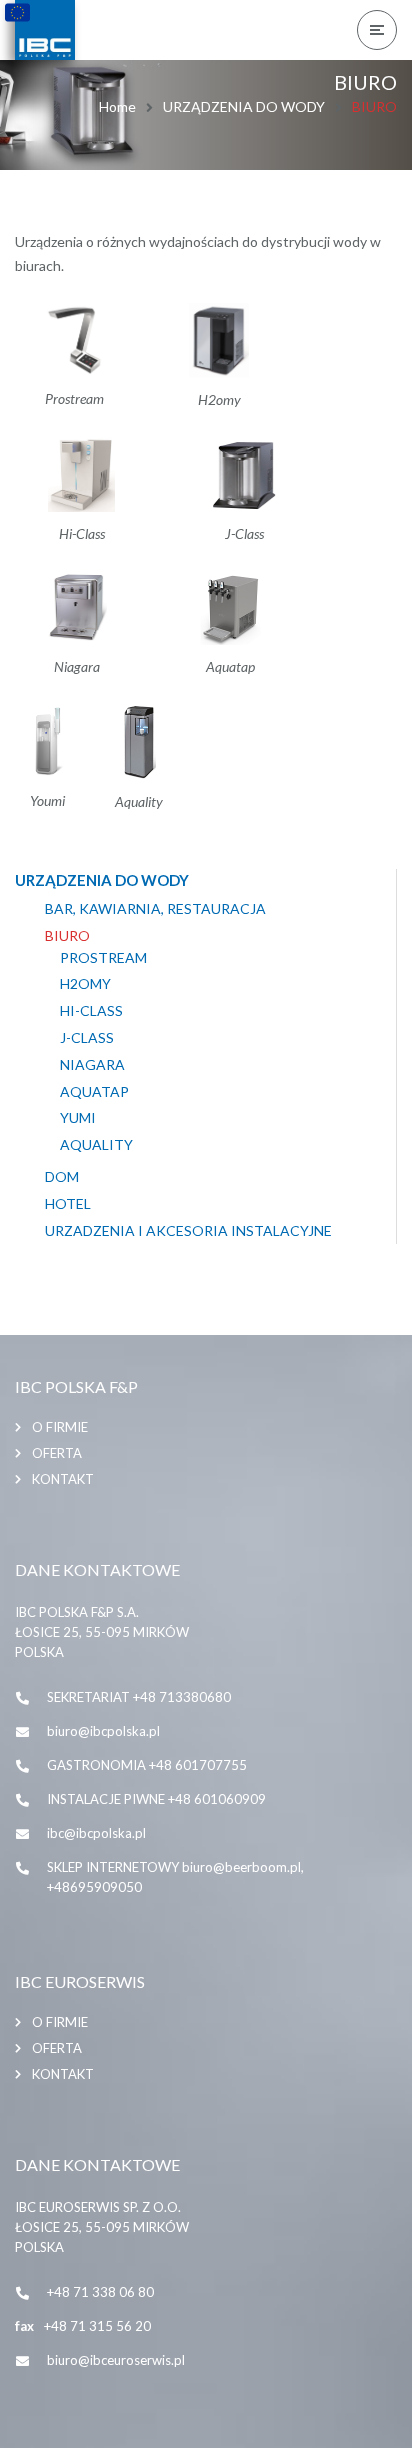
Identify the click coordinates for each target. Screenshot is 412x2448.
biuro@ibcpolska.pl (103, 1731)
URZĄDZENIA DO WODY (244, 106)
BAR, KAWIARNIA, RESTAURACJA (155, 909)
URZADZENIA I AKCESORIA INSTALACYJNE (188, 1231)
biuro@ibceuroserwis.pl (116, 2360)
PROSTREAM (103, 958)
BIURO (67, 936)
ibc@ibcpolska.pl (96, 1833)
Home (117, 106)
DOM (62, 1177)
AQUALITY (96, 1145)
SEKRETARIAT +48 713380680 (139, 1697)
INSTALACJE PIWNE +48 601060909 (156, 1799)
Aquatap (94, 1092)
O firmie (60, 1427)
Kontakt (63, 1479)
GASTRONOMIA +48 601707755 (147, 1765)
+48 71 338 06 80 (100, 2292)
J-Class (87, 1038)
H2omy (85, 984)
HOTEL (68, 1204)
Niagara (92, 1065)
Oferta (57, 1453)
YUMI (78, 1118)
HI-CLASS (91, 1011)
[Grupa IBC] (45, 30)
